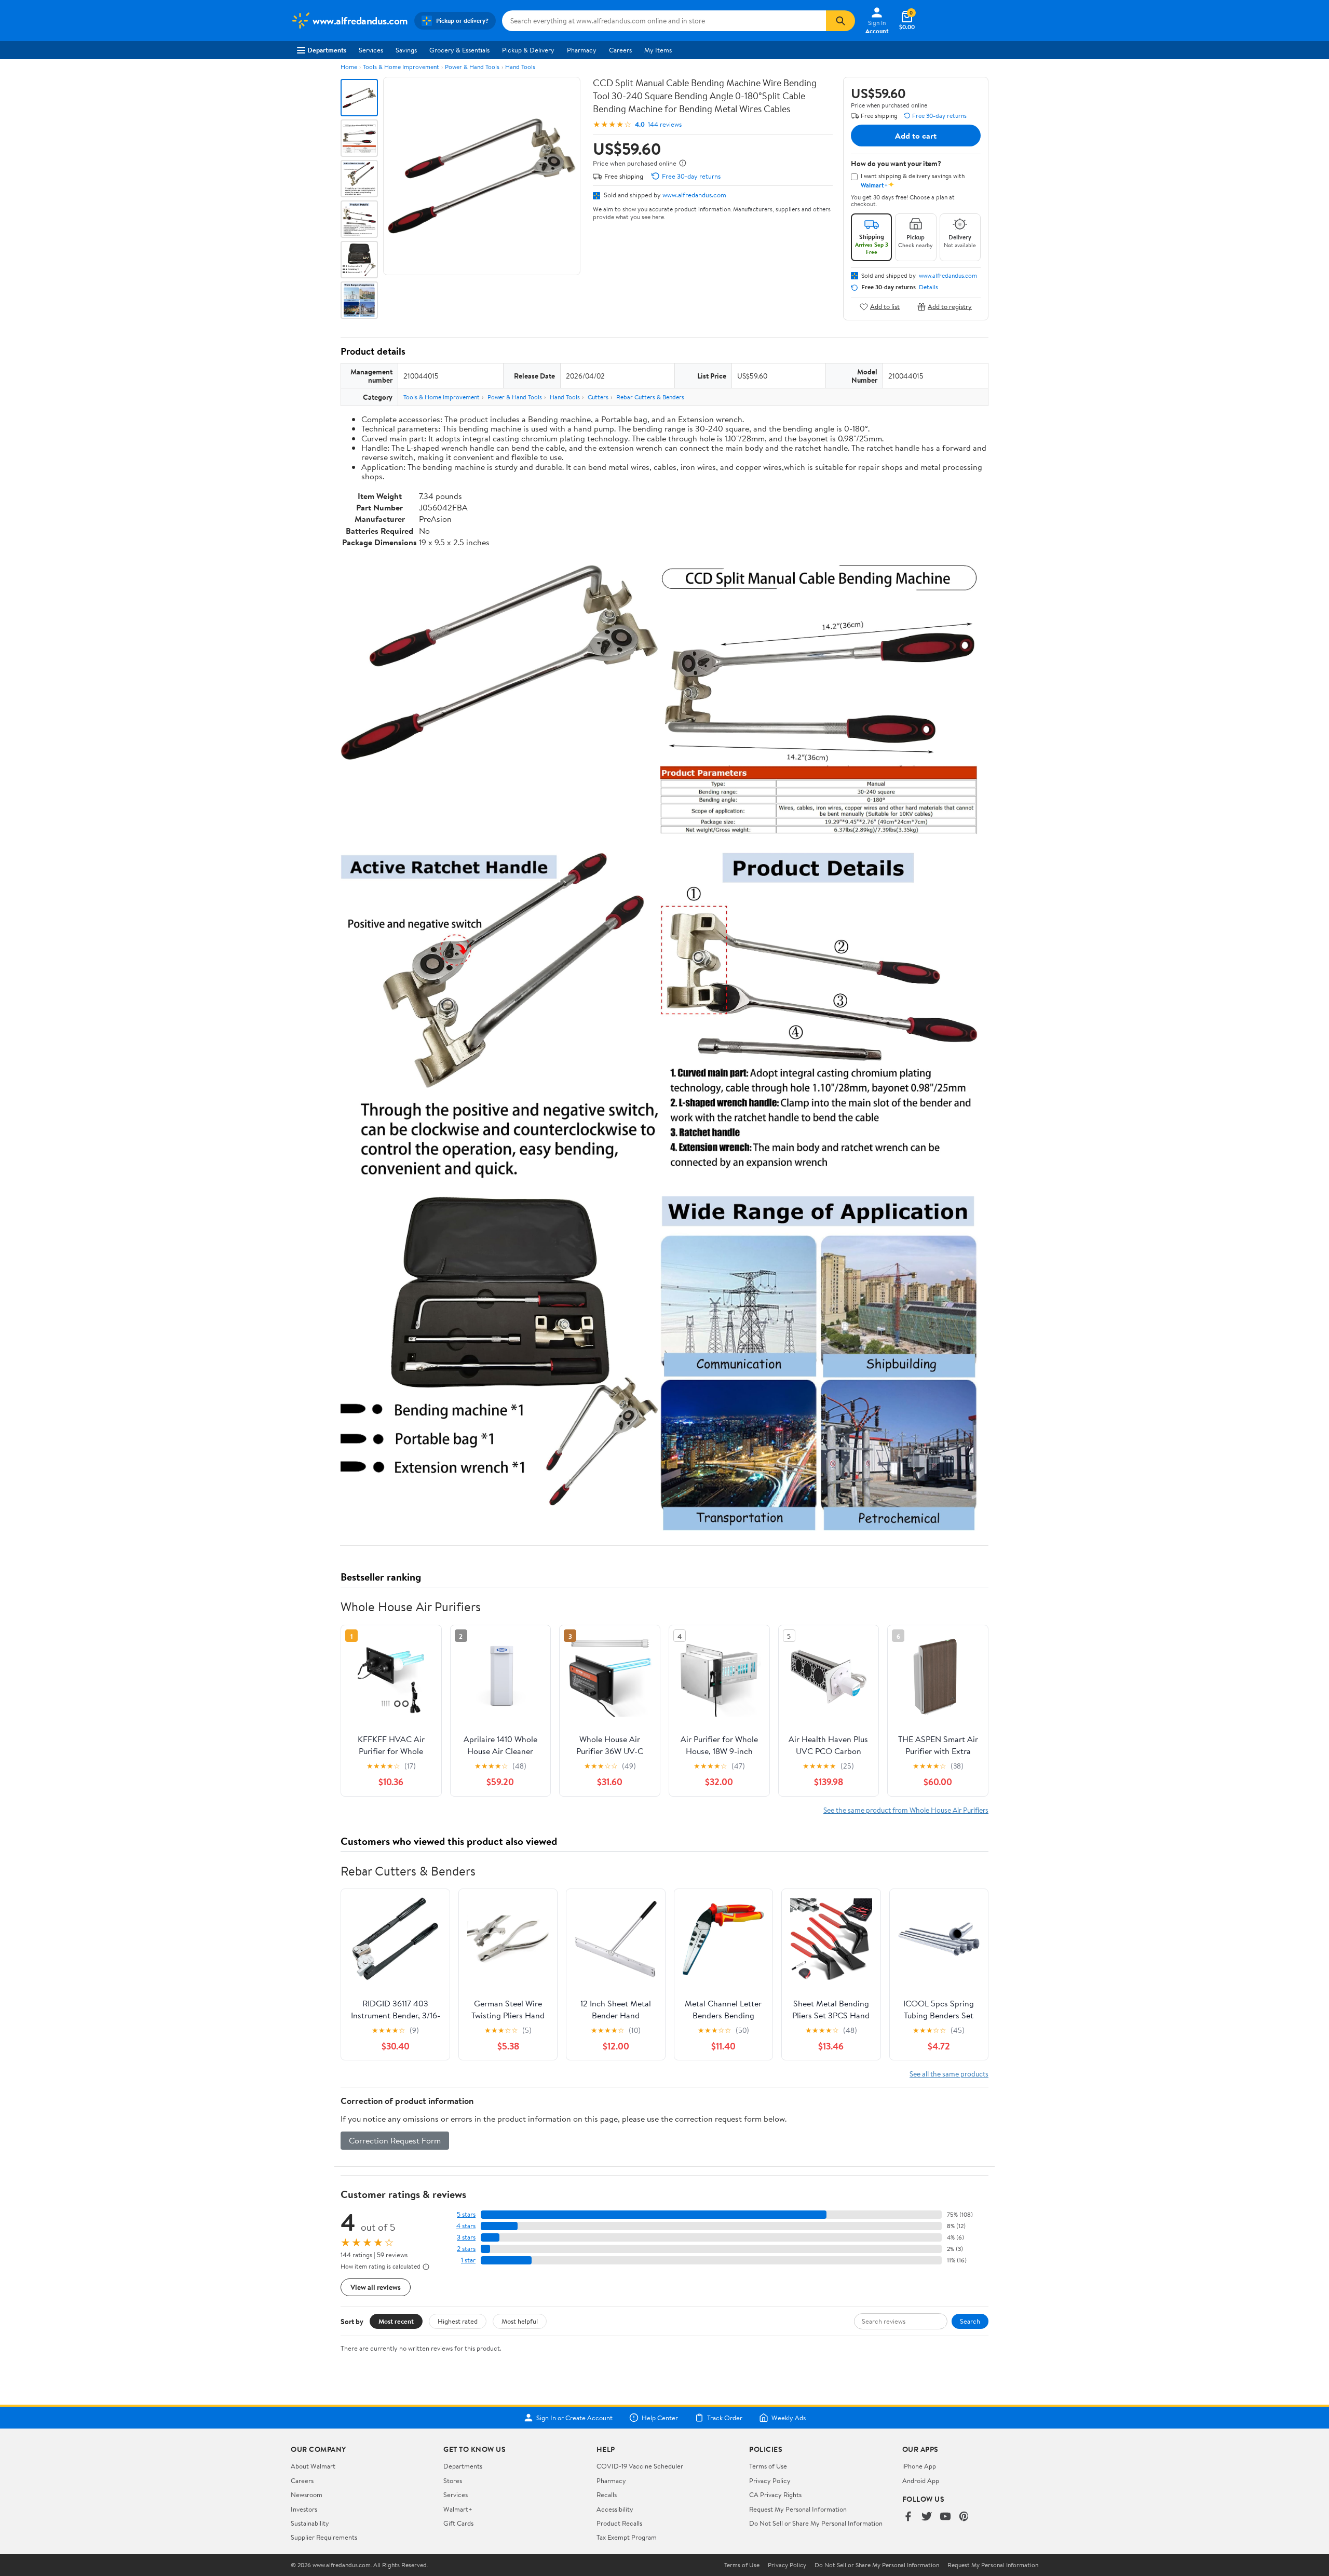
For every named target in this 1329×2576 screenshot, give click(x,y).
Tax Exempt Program (627, 2537)
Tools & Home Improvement (401, 67)
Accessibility (615, 2509)
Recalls (607, 2494)
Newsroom (307, 2494)
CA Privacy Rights (775, 2494)
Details (928, 287)
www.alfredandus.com (694, 195)
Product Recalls (619, 2523)
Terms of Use (768, 2466)
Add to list (885, 307)
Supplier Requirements (324, 2537)
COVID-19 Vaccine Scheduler (640, 2466)
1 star (468, 2260)
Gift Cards (458, 2523)
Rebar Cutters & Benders (650, 397)
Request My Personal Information (798, 2509)
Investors (304, 2509)
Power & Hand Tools (472, 67)
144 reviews (665, 124)
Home (349, 67)
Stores (453, 2480)
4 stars (466, 2226)
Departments (327, 50)
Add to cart (916, 136)
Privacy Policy (770, 2480)
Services (371, 50)
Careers (620, 50)
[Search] (840, 21)
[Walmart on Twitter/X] (927, 2517)
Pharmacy (582, 50)
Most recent (396, 2321)
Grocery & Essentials (459, 50)
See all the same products (949, 2074)
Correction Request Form (395, 2140)
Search (970, 2321)
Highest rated (458, 2321)
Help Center (660, 2418)
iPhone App (919, 2466)
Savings (406, 50)
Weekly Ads (789, 2418)
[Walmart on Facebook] (908, 2517)
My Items (658, 50)
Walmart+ (458, 2509)
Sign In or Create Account (574, 2418)
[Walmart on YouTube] (945, 2517)
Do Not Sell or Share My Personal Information (816, 2523)
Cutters (598, 397)
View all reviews (376, 2287)
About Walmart (313, 2466)
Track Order (725, 2418)
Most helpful (520, 2321)
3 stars (466, 2237)
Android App (921, 2480)
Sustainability (310, 2523)
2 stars (466, 2249)
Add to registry (950, 307)
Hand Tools (520, 67)
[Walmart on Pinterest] (964, 2517)
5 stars (466, 2214)
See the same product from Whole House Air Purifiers (906, 1810)
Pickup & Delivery (528, 50)
